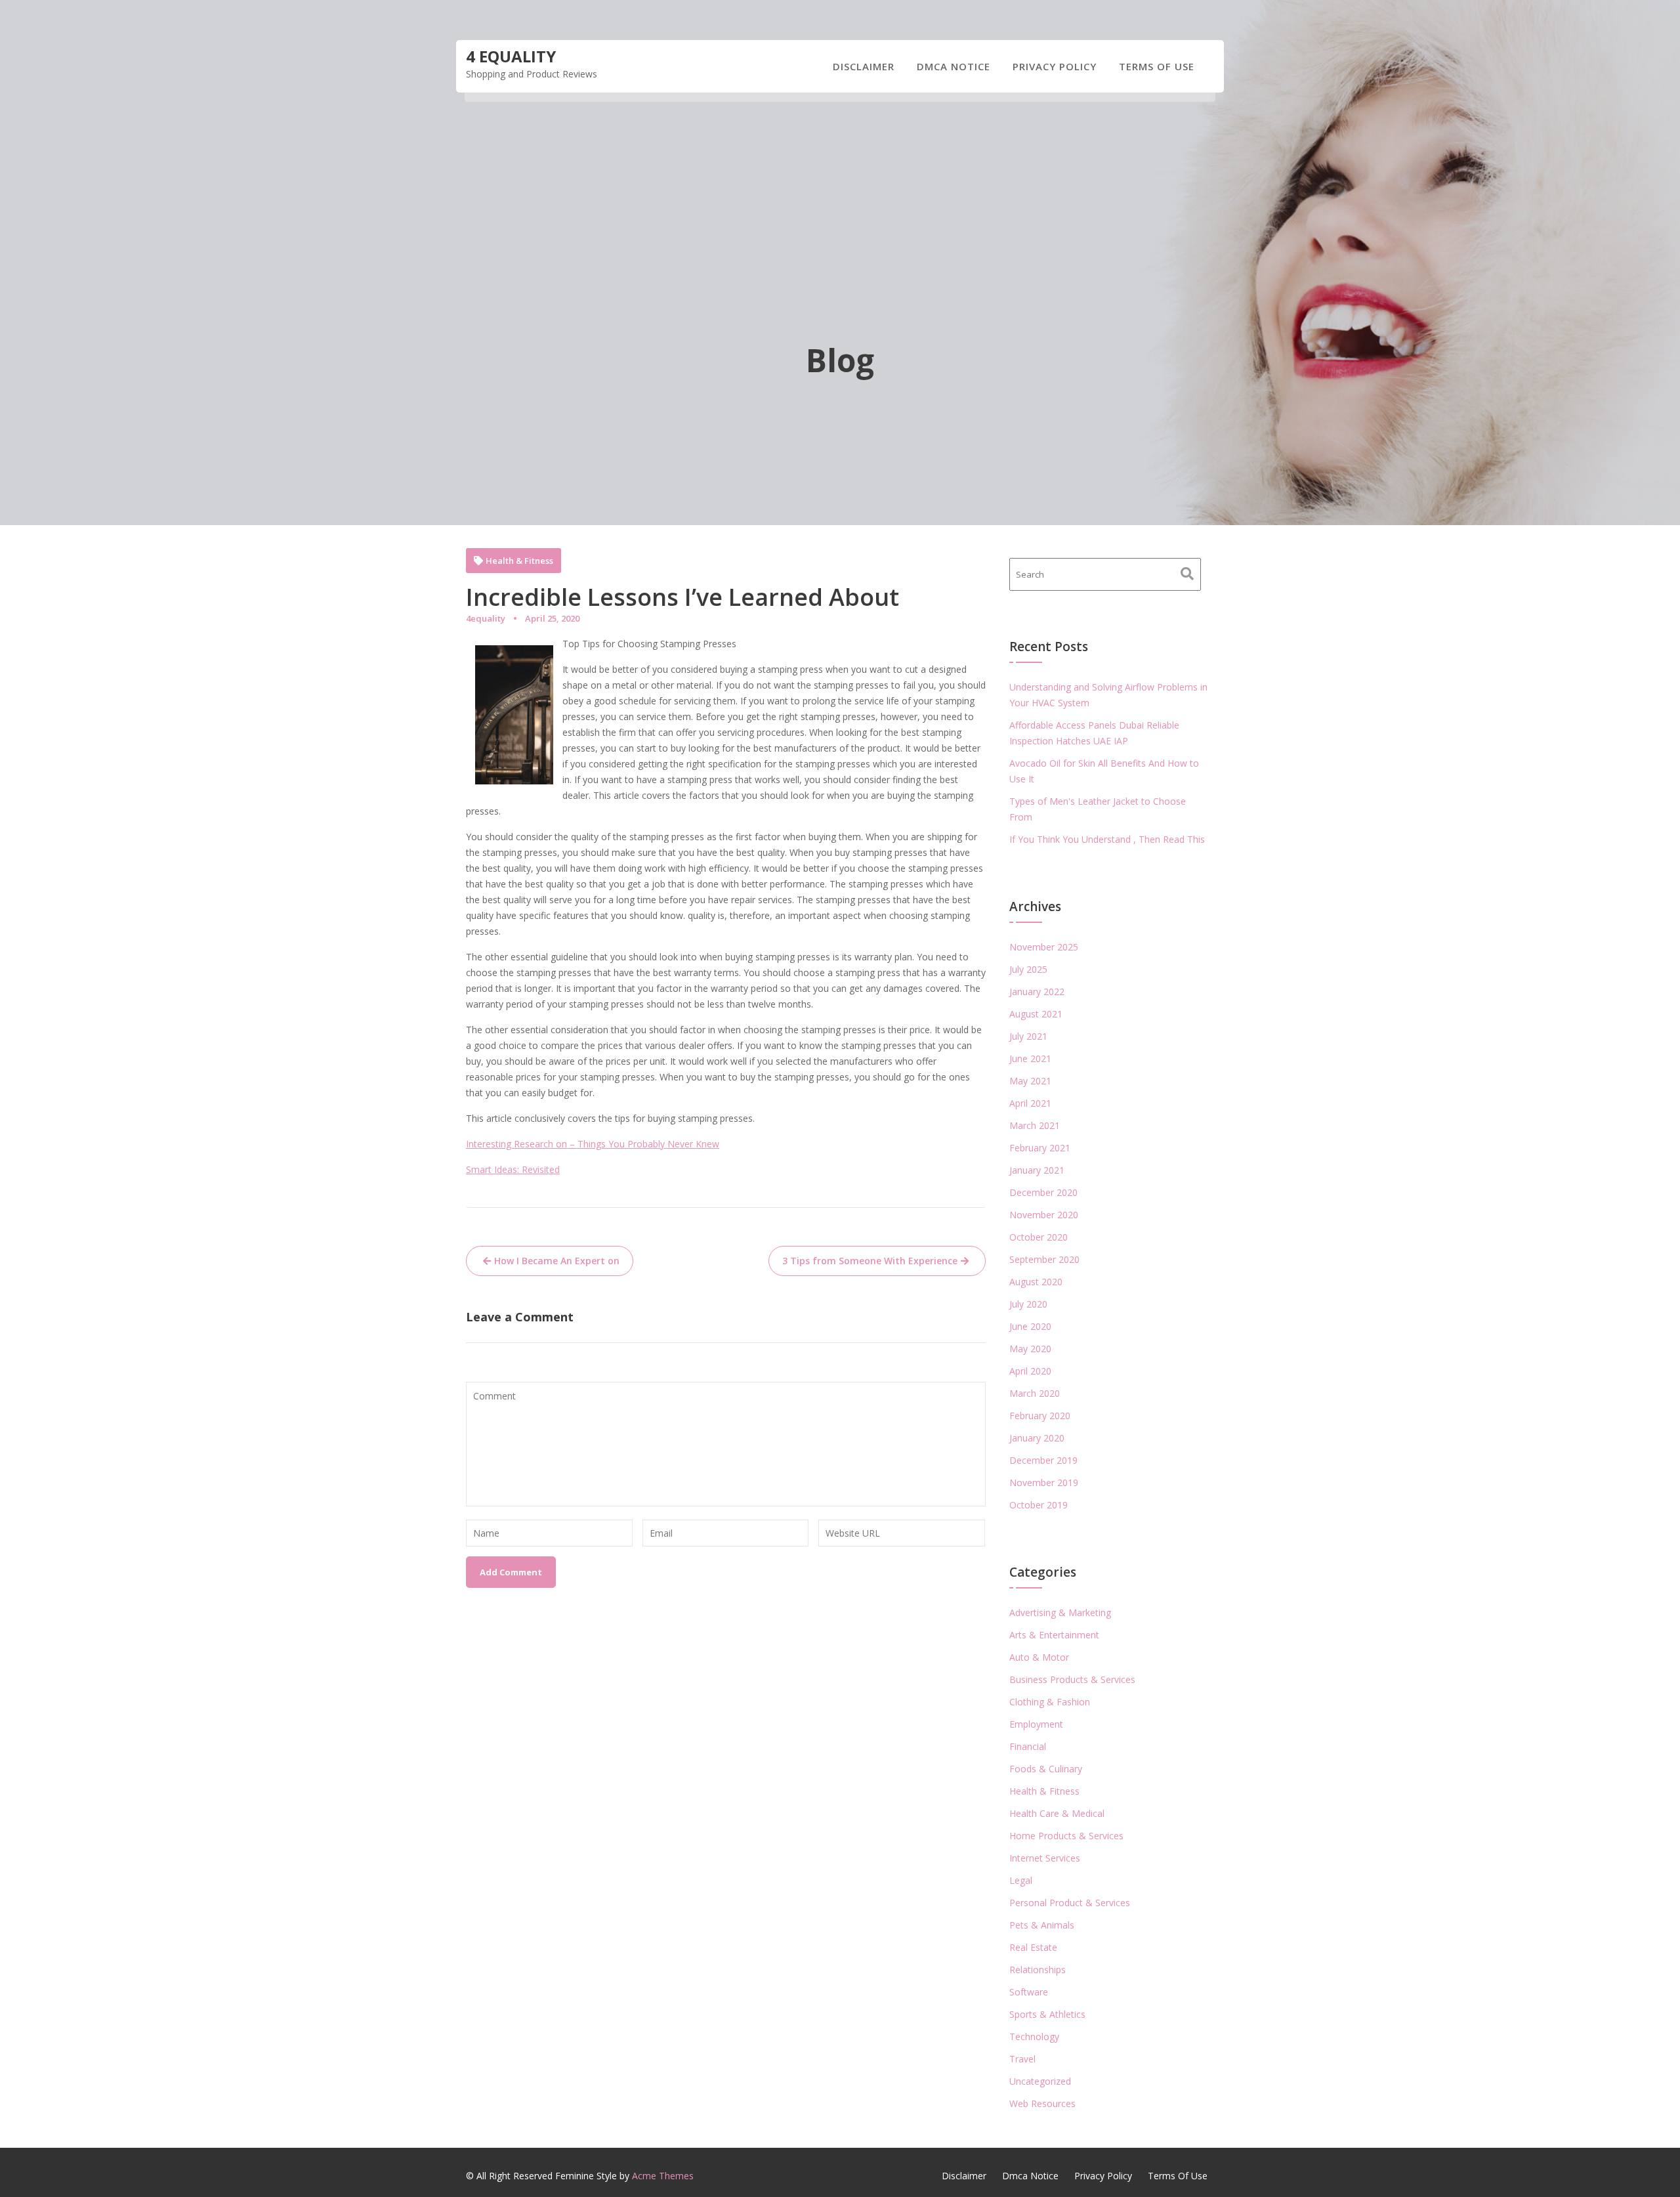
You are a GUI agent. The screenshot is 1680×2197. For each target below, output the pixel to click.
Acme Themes (663, 2176)
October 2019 (1039, 1505)
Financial (1028, 1746)
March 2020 (1035, 1393)
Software (1029, 1992)
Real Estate (1033, 1947)
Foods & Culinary (1046, 1769)
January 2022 (1037, 992)
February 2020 (1040, 1416)
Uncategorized (1040, 2081)
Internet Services (1045, 1858)
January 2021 (1037, 1170)
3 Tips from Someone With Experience (870, 1261)
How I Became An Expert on (557, 1261)
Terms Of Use (1157, 66)
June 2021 (1030, 1058)
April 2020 (1030, 1371)
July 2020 (1028, 1304)
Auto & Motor (1039, 1657)
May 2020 (1030, 1349)
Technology (1034, 2037)
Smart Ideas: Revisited (513, 1169)
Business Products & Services (1072, 1679)
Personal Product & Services (1070, 1903)
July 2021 (1028, 1036)
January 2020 (1037, 1438)
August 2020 (1036, 1282)
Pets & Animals (1042, 1925)
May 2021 (1030, 1081)
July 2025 (1028, 969)
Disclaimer (864, 66)
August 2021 (1036, 1014)
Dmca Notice (954, 66)
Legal (1021, 1880)
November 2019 (1044, 1482)
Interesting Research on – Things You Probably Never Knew (593, 1144)
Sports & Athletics (1047, 2014)
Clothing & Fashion (1050, 1702)
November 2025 (1044, 947)
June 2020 (1030, 1326)
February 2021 (1040, 1148)
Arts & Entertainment (1054, 1635)
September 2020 (1044, 1259)
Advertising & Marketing (1060, 1612)
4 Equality (511, 56)
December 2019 (1043, 1460)
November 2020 (1044, 1215)
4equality (486, 618)
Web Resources (1042, 2103)
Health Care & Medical (1057, 1813)
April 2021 (1030, 1103)
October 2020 (1039, 1237)
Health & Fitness (519, 561)
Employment (1036, 1724)
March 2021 (1035, 1125)
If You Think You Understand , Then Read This (1107, 839)
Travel (1022, 2059)
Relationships (1038, 1970)
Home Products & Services (1066, 1836)
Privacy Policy (1055, 66)
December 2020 (1043, 1192)
